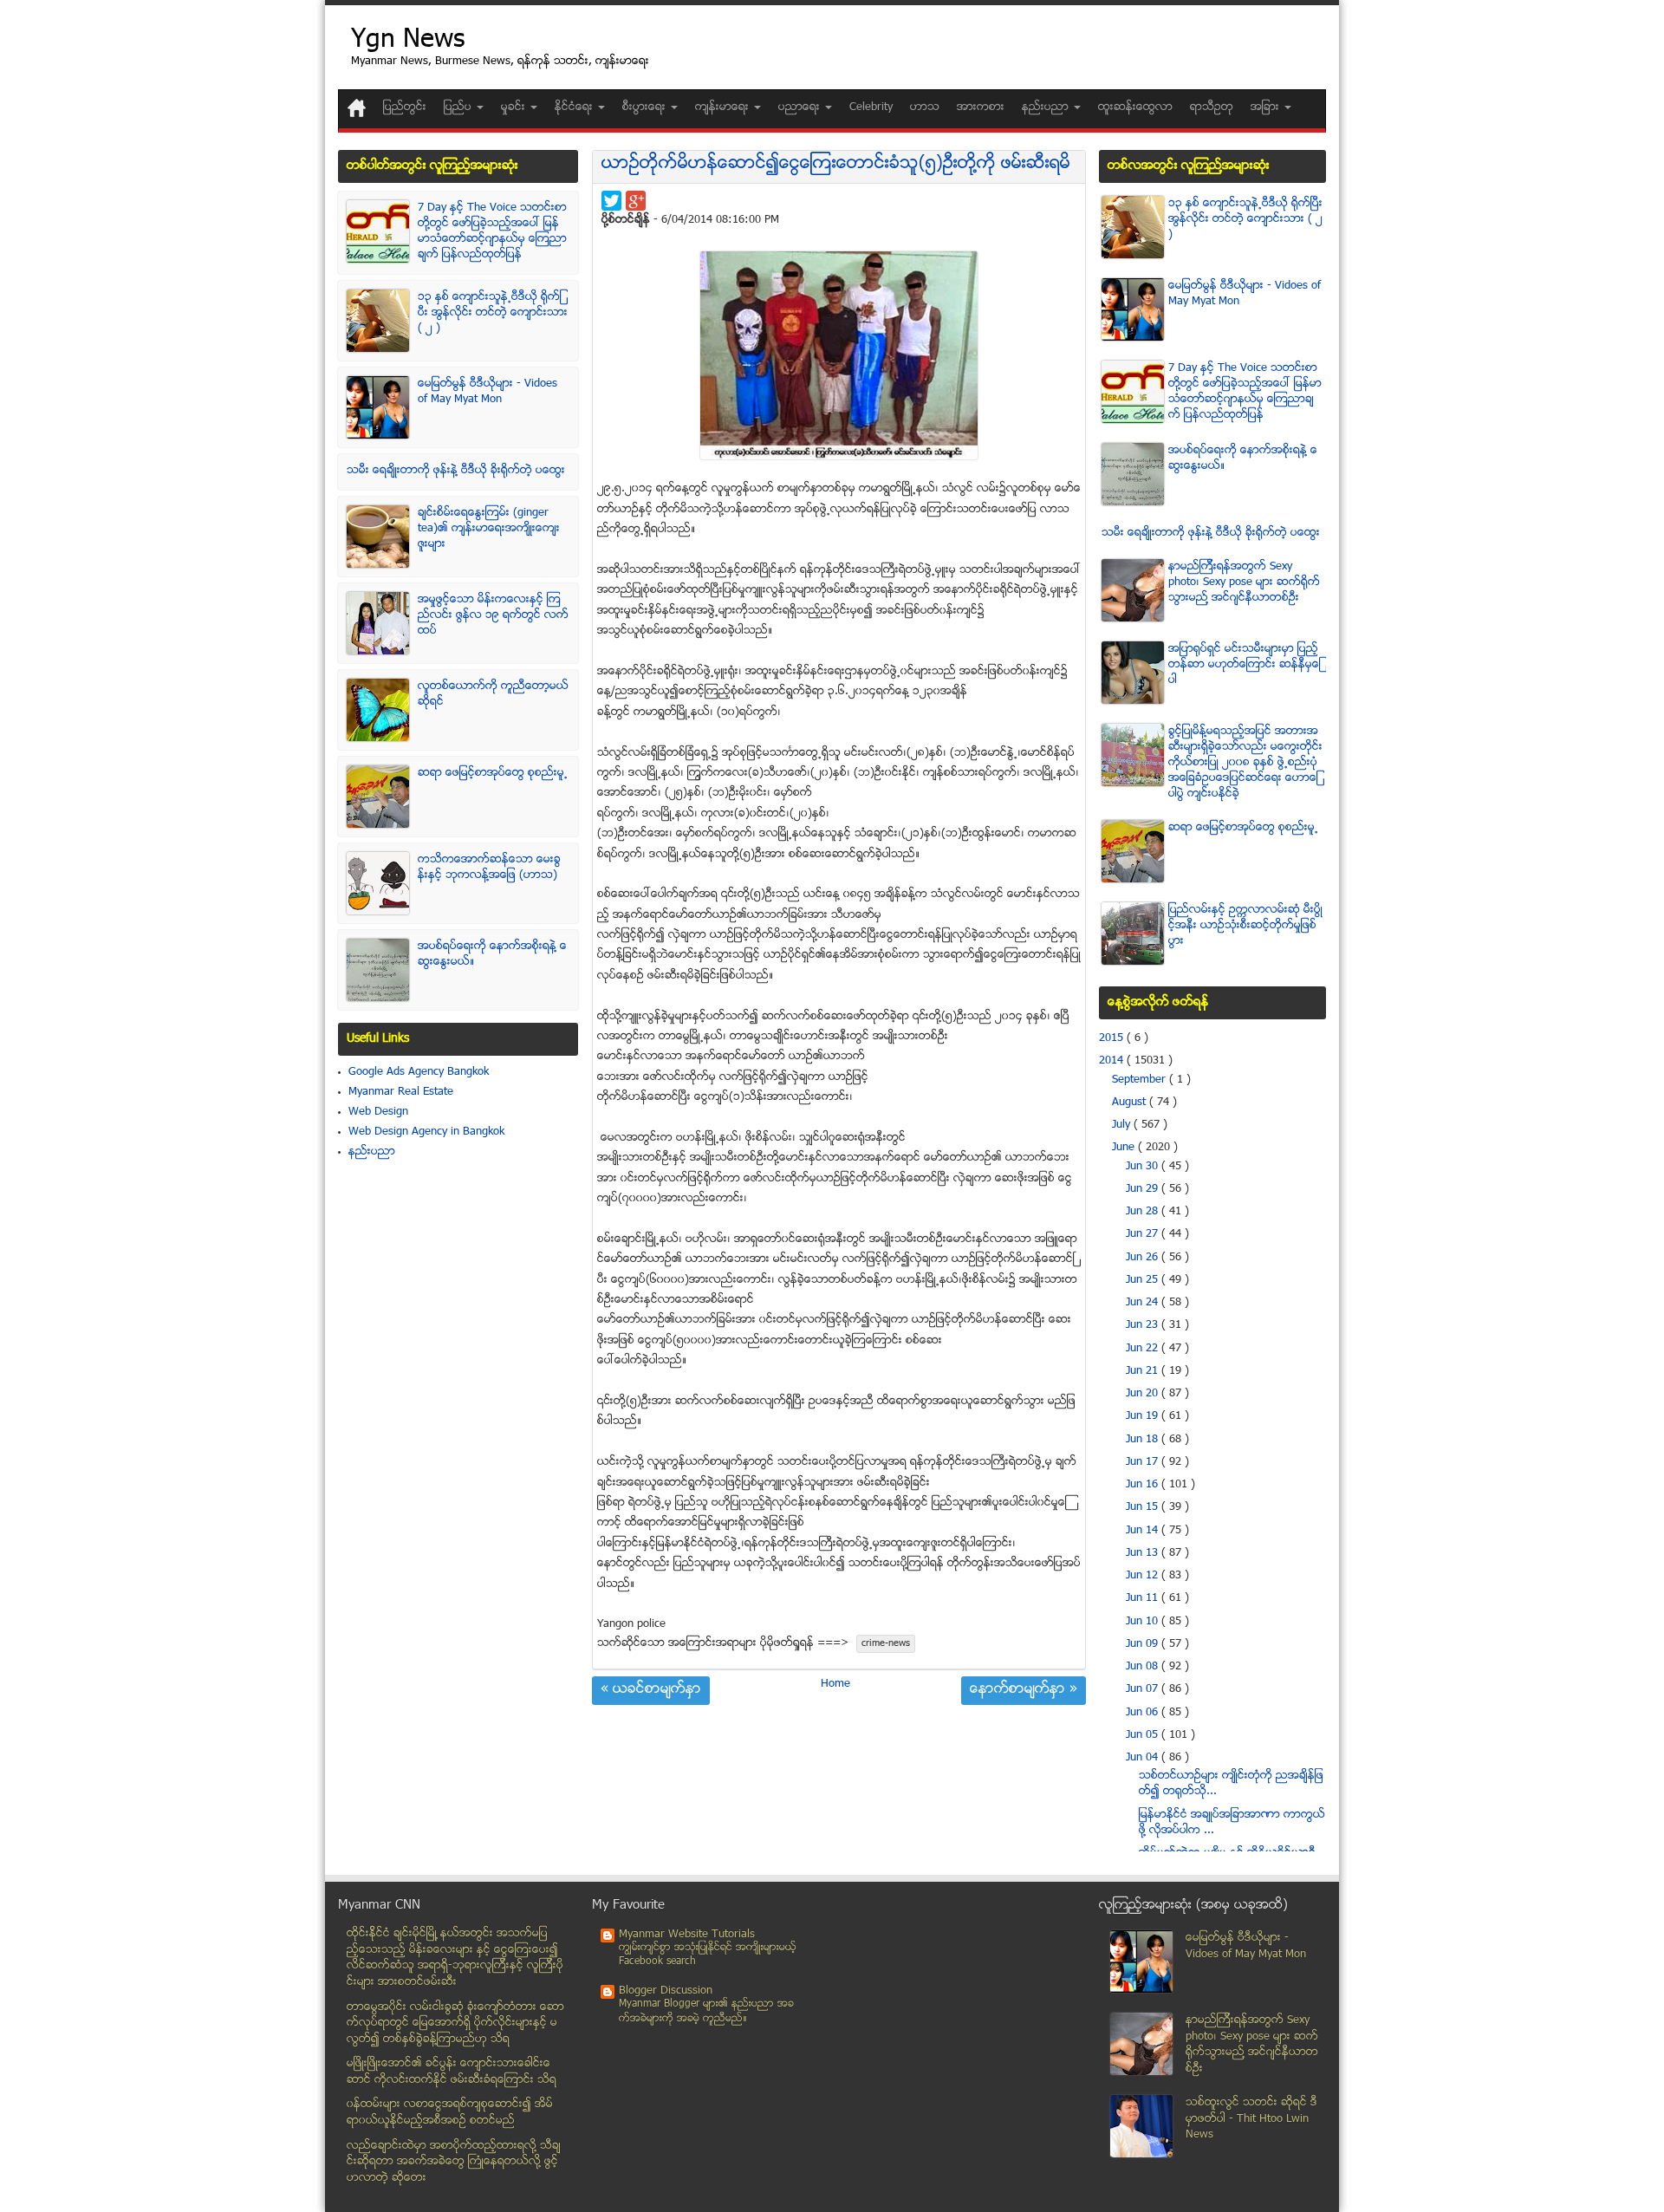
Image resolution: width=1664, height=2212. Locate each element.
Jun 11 (1144, 1598)
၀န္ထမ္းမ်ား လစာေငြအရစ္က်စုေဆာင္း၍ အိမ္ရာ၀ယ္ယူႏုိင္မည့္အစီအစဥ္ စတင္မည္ (450, 2113)
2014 (1113, 1061)
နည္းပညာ (372, 1152)
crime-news (886, 1644)
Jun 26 (1144, 1258)
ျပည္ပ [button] (459, 107)
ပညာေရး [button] (801, 107)
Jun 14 (1144, 1531)
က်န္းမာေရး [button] (724, 107)
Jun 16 (1144, 1485)
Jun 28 (1144, 1212)
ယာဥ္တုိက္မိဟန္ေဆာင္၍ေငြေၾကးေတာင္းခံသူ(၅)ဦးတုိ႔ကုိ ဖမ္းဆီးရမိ (836, 164)
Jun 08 (1144, 1667)
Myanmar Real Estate (401, 1092)
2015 (1113, 1038)
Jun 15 (1144, 1507)
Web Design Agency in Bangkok (426, 1132)
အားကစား (981, 107)
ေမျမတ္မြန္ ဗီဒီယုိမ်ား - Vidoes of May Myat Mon (487, 392)
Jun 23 (1144, 1325)
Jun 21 (1144, 1371)
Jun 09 (1144, 1644)
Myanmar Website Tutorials (687, 1935)
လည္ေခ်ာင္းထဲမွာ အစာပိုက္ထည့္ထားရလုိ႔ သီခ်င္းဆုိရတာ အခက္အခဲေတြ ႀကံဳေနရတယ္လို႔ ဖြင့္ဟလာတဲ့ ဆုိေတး (454, 2162)
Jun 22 (1144, 1349)
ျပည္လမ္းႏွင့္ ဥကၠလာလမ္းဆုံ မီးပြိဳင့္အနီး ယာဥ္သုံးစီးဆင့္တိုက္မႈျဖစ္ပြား (1245, 926)
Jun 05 (1144, 1735)
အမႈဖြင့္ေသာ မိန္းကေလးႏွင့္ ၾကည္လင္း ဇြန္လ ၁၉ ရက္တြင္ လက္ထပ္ (493, 615)
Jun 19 (1144, 1416)
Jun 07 (1144, 1689)
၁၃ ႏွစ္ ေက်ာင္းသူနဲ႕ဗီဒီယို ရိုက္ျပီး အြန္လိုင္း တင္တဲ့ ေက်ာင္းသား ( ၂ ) (493, 313)
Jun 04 (1144, 1758)
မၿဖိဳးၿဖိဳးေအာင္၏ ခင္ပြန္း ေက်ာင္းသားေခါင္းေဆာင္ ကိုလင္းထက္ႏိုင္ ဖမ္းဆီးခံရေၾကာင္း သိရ (452, 2072)
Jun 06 (1144, 1713)
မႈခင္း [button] (515, 107)
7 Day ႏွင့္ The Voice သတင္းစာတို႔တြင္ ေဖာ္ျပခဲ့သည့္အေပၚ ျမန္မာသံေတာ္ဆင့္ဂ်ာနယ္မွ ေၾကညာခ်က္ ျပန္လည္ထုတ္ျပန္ (492, 231)
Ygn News (408, 41)
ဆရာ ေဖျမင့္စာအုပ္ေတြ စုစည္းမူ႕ (493, 773)
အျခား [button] (1267, 107)
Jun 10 (1144, 1622)
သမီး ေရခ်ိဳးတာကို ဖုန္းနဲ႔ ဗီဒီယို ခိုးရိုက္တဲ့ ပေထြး (456, 471)
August (1131, 1103)
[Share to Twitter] (611, 201)
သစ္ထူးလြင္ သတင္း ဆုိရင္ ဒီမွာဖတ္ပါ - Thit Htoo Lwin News (1251, 2119)
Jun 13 (1144, 1553)
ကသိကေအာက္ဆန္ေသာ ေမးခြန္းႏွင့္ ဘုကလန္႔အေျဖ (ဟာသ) (489, 868)
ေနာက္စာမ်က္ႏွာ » (1024, 1690)
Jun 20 (1144, 1394)
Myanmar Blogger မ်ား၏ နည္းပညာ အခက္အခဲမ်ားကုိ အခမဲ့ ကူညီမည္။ (706, 2011)
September (1141, 1080)
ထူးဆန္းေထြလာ (1135, 107)
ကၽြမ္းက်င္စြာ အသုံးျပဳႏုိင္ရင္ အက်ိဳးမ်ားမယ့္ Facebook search (708, 1955)
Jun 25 (1144, 1280)
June (1125, 1148)
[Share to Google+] (636, 201)
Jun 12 (1144, 1576)
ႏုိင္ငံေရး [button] (575, 107)
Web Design (378, 1112)
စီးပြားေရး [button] (646, 107)
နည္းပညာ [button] (1047, 107)
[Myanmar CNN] (357, 108)
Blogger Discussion (666, 1991)
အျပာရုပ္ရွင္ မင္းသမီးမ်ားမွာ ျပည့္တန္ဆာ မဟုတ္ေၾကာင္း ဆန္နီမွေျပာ (1245, 665)
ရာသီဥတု (1212, 107)
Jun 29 (1144, 1189)
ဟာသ (925, 107)
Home (835, 1684)
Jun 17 (1144, 1462)
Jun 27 (1144, 1234)
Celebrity (871, 107)
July (1123, 1125)
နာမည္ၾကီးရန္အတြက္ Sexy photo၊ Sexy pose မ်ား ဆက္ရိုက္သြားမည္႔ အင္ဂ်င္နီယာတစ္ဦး (1244, 582)
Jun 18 (1144, 1440)
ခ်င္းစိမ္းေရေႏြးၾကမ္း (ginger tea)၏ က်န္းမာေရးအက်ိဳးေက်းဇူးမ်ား (489, 529)
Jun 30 (1144, 1167)
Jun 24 (1144, 1303)
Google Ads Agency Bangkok (419, 1072)
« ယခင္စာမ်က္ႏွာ (651, 1690)
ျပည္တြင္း (405, 107)
